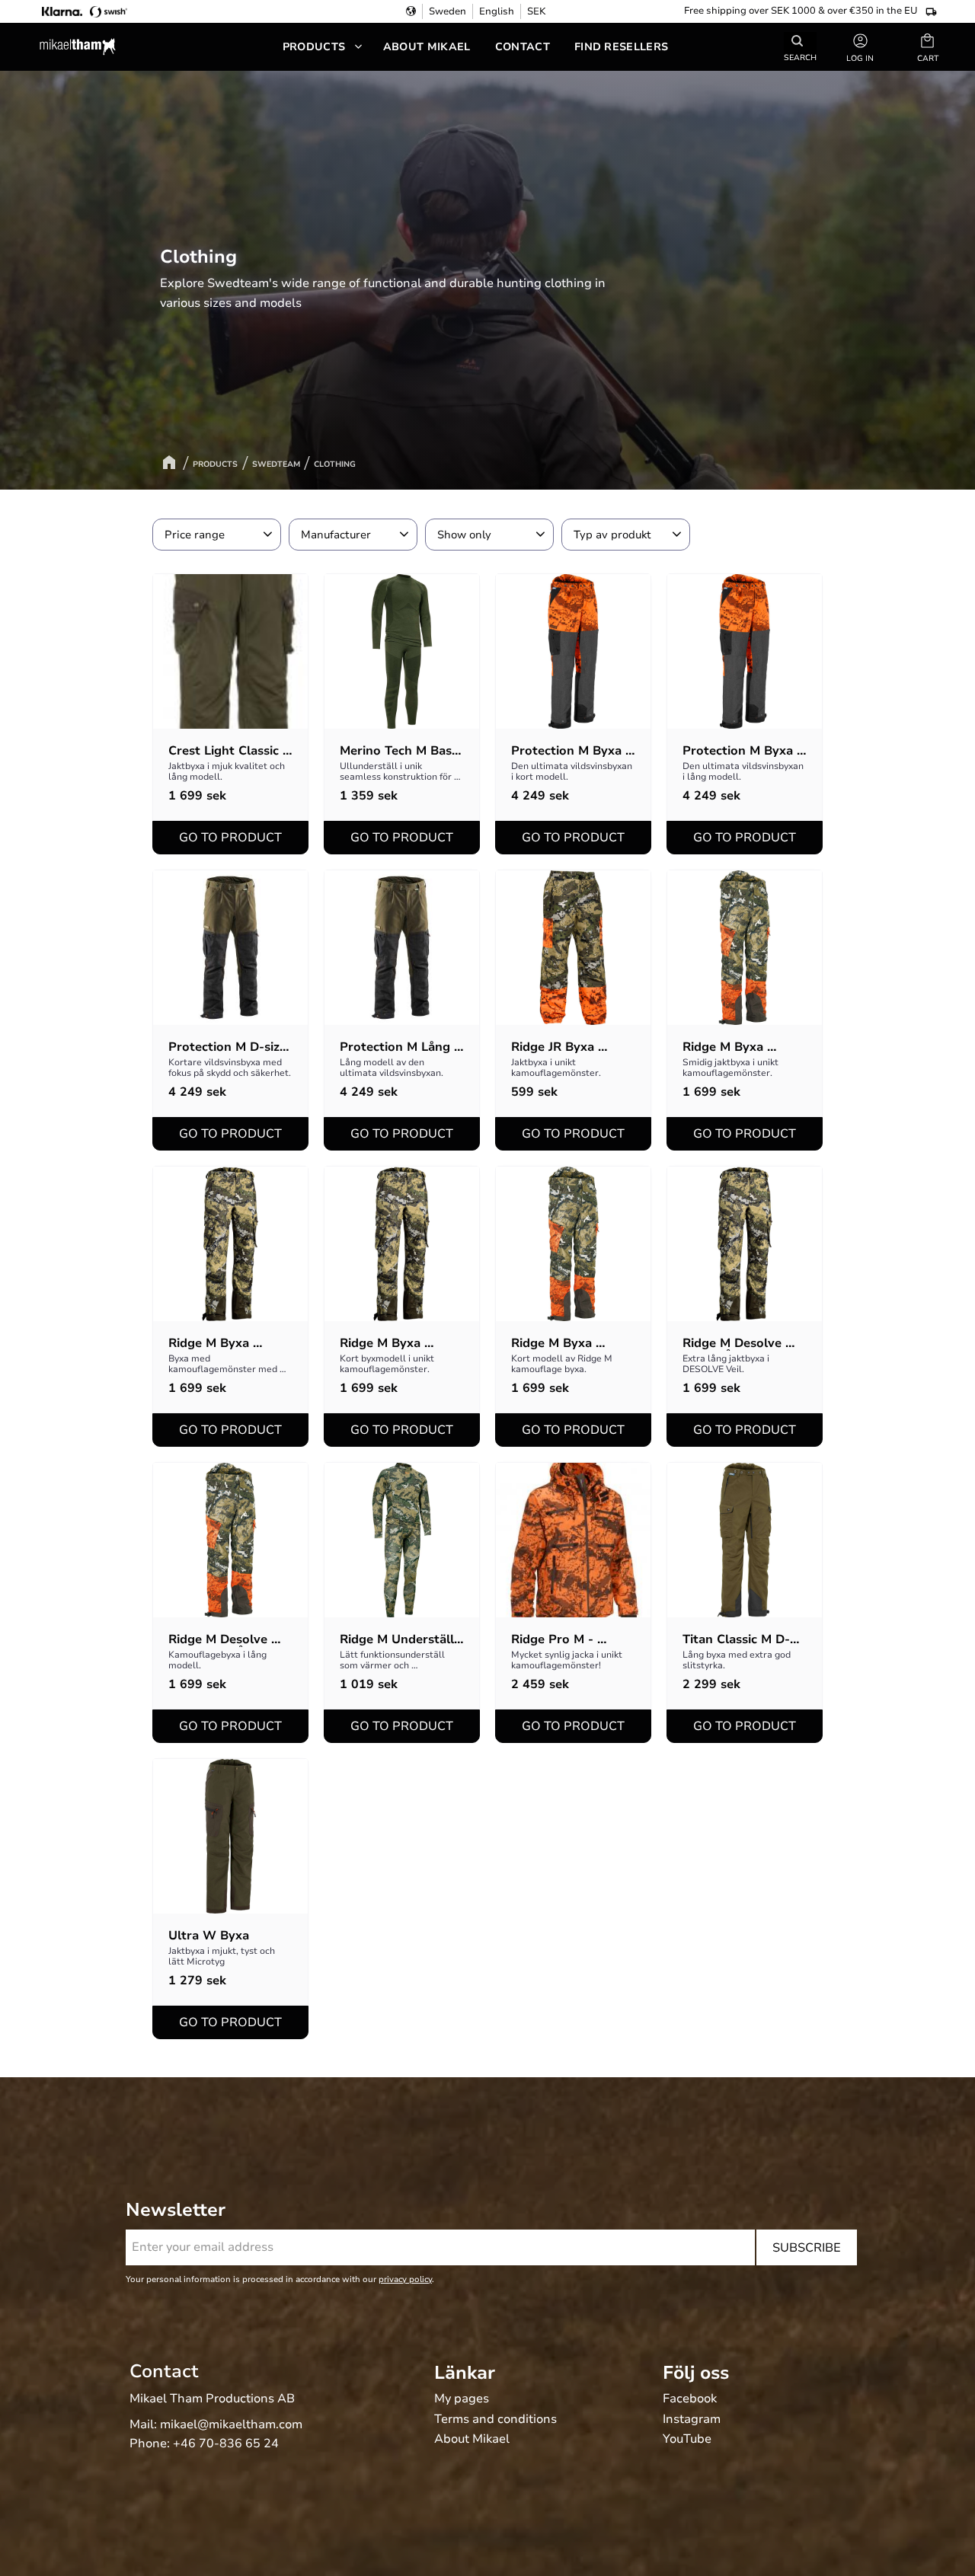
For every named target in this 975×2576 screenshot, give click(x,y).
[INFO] (230, 838)
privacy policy (405, 2279)
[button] (928, 47)
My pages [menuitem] (462, 2399)
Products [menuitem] (314, 47)
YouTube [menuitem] (687, 2440)
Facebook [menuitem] (690, 2399)
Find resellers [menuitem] (621, 47)
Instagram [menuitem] (692, 2420)
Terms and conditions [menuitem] (495, 2420)
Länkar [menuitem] (465, 2373)
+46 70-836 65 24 (226, 2444)
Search (800, 57)
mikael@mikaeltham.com (231, 2424)
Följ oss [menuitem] (696, 2373)
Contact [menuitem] (523, 47)
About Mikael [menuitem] (427, 47)
